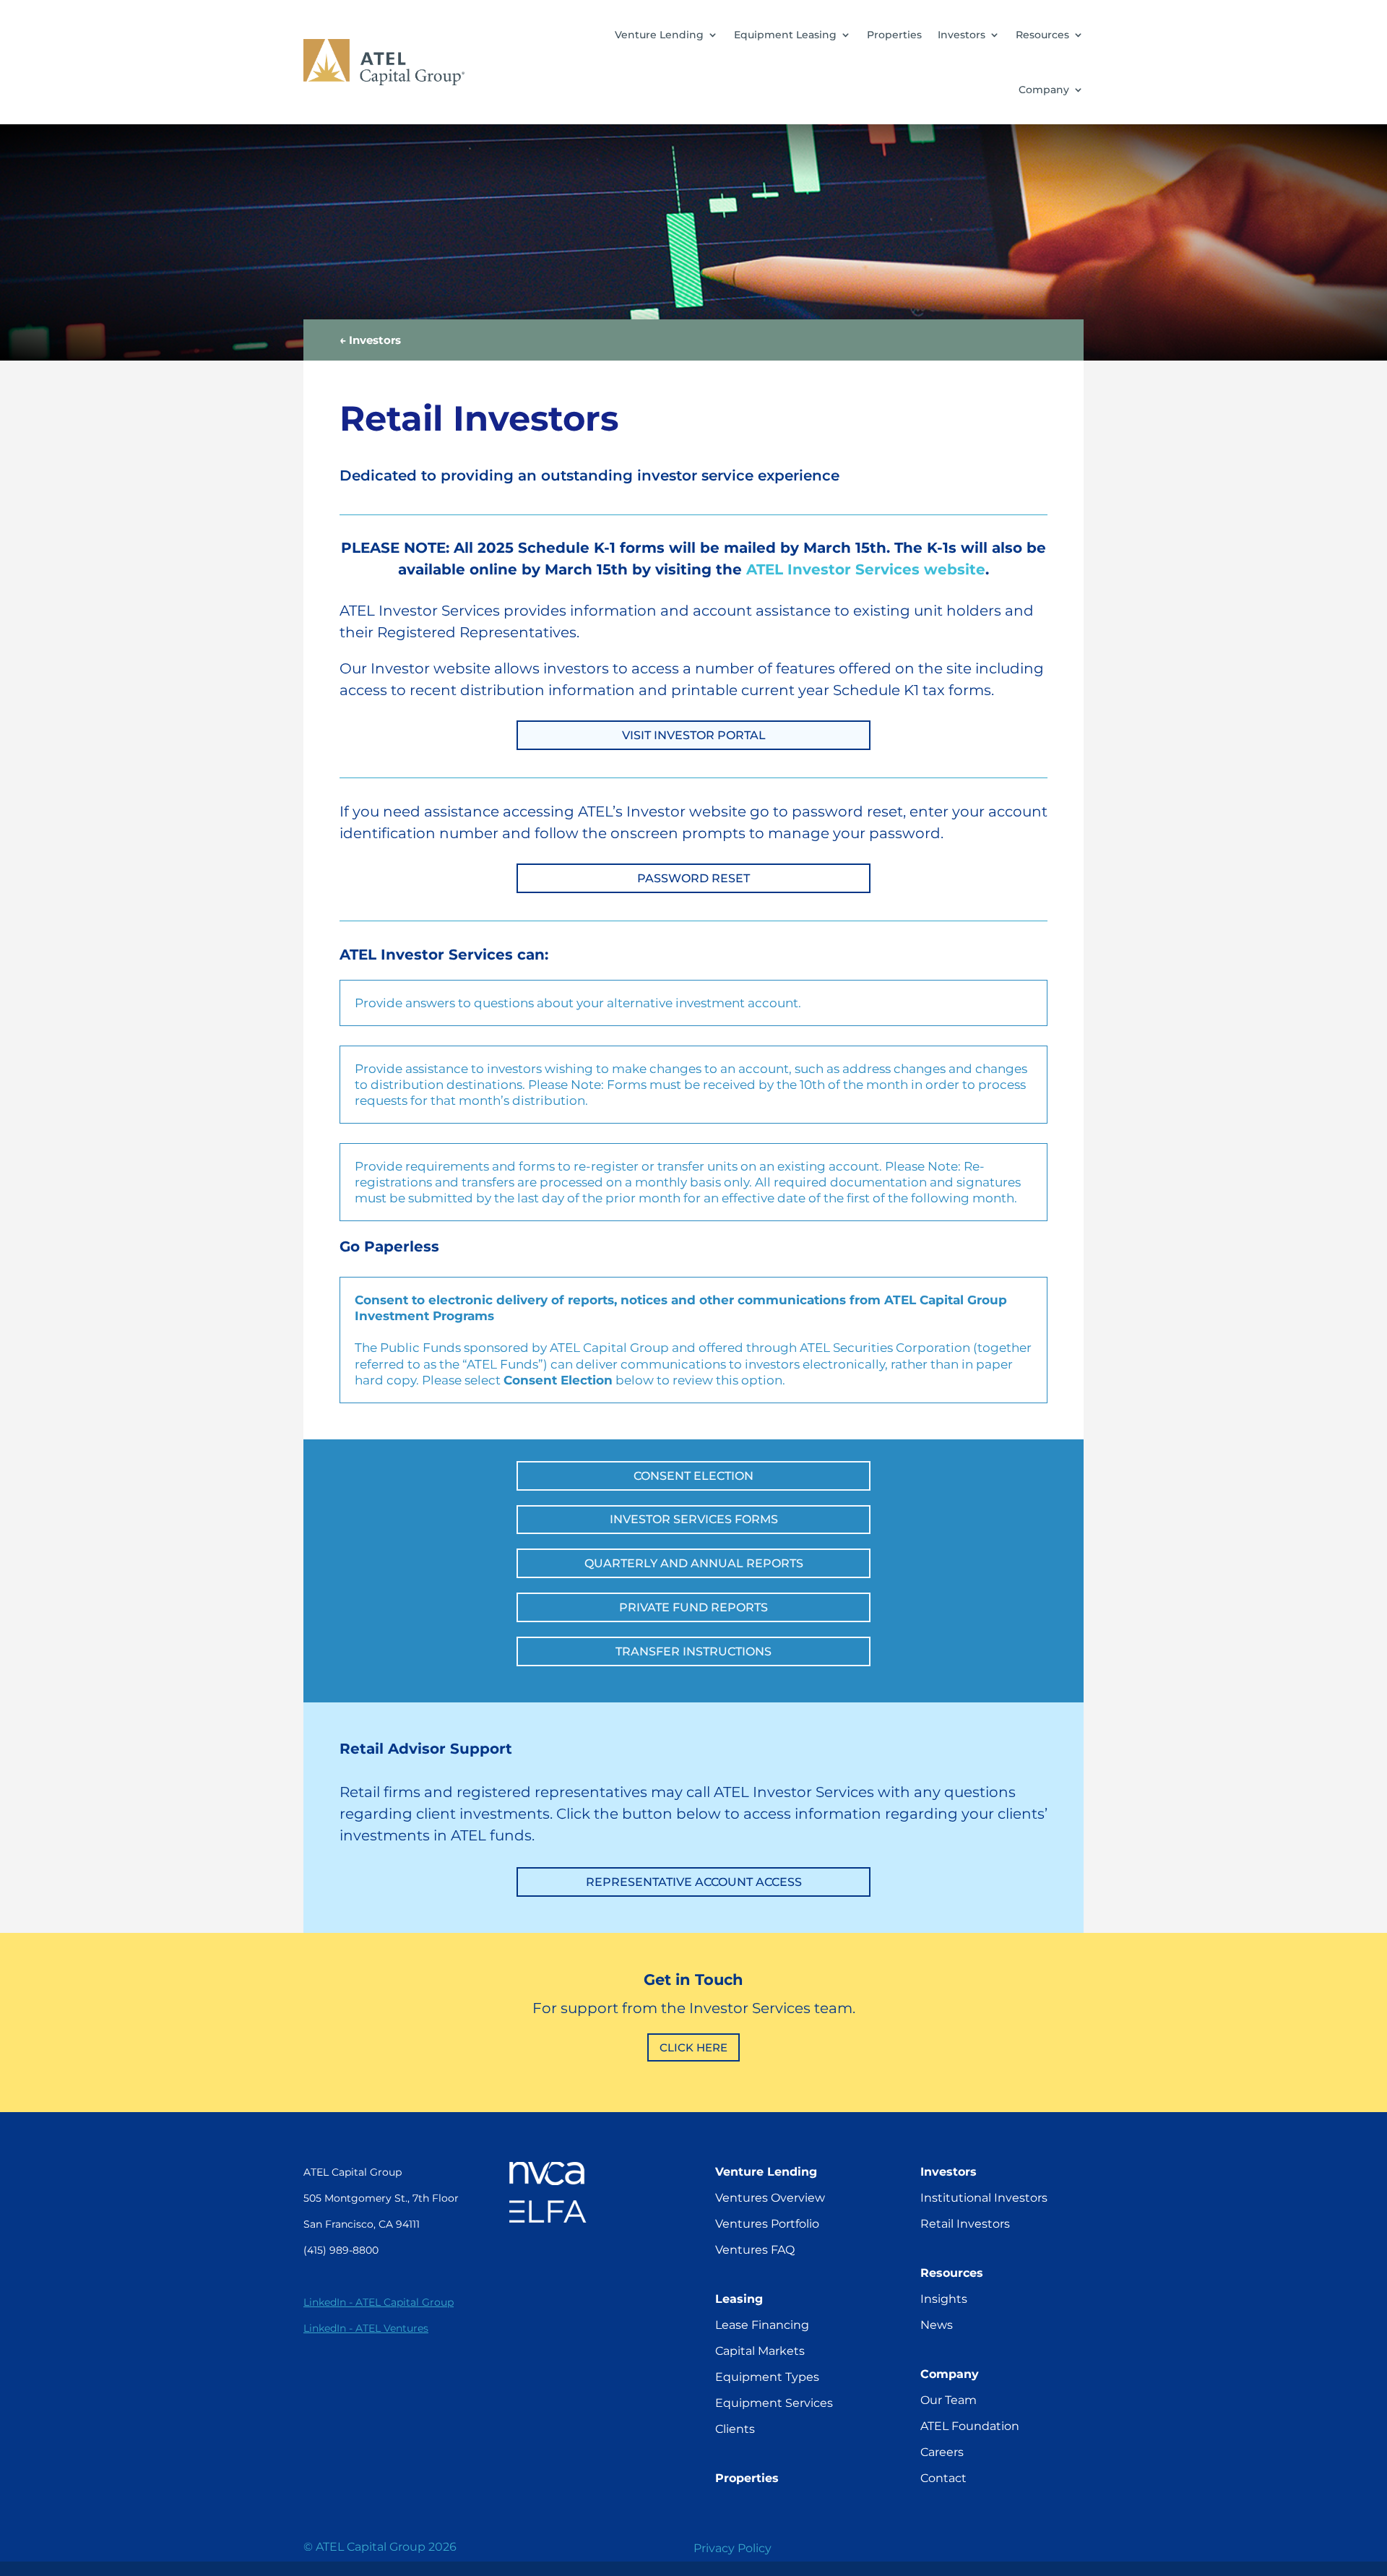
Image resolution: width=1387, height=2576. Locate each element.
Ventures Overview (770, 2198)
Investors (962, 35)
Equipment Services (774, 2403)
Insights (944, 2299)
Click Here (693, 2047)
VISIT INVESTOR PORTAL (694, 735)
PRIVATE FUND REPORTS (693, 1607)
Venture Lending (659, 35)
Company (1044, 90)
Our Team (949, 2400)
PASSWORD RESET (693, 878)
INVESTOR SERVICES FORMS (694, 1519)
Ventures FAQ (755, 2250)
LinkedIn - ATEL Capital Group (379, 2302)
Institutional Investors (984, 2198)
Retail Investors (965, 2224)
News (937, 2325)
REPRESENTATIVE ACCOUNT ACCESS (694, 1882)
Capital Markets (760, 2351)
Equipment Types (767, 2377)
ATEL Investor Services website (866, 569)
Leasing (739, 2299)
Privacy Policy (733, 2548)
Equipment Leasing (785, 35)
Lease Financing (762, 2325)
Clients (735, 2429)
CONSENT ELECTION (693, 1476)
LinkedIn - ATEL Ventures (366, 2328)
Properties (894, 35)
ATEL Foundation (970, 2426)
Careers (942, 2452)
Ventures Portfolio (767, 2224)
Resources (1042, 35)
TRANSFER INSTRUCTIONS (693, 1651)
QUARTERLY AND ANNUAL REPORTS (694, 1563)
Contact (943, 2478)
